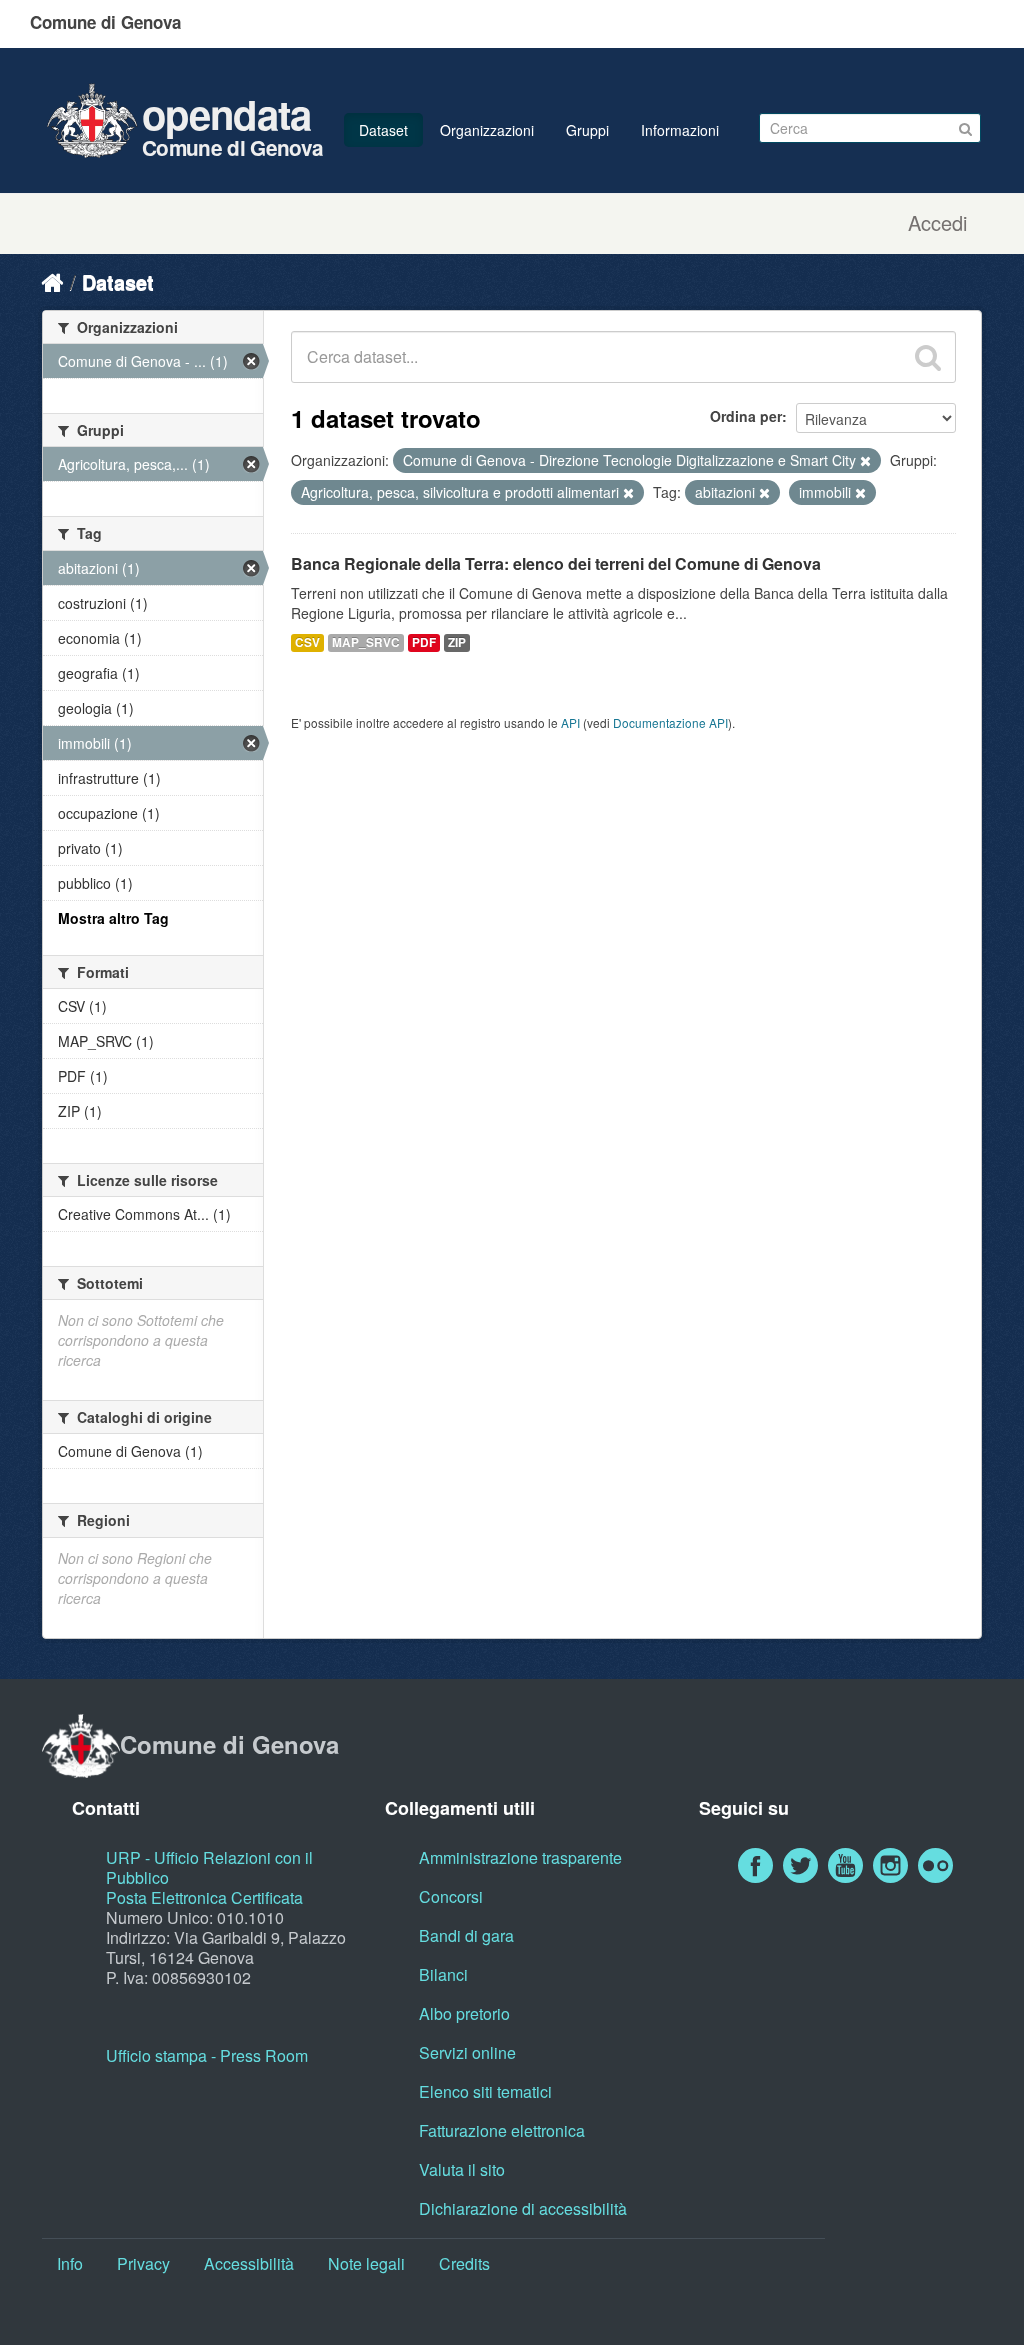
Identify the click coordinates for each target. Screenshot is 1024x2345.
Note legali (366, 2263)
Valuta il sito (462, 2169)
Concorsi (451, 1896)
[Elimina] (865, 461)
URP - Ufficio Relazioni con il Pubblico (209, 1867)
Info (70, 2263)
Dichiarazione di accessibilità (523, 2208)
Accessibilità (249, 2263)
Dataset (383, 130)
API (570, 722)
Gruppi (587, 130)
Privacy (143, 2263)
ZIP (457, 642)
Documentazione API (670, 722)
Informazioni (680, 130)
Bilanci (443, 1974)
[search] (928, 357)
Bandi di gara (466, 1935)
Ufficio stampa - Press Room (207, 2055)
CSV (307, 642)
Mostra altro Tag (113, 918)
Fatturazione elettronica (502, 2130)
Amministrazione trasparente (520, 1857)
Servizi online (467, 2052)
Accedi (937, 223)
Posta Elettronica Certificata (204, 1897)
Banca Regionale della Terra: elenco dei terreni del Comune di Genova (556, 563)
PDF (424, 642)
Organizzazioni (487, 130)
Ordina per (746, 416)
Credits (464, 2263)
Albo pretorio (464, 2013)
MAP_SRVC (366, 642)
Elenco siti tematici (485, 2091)
